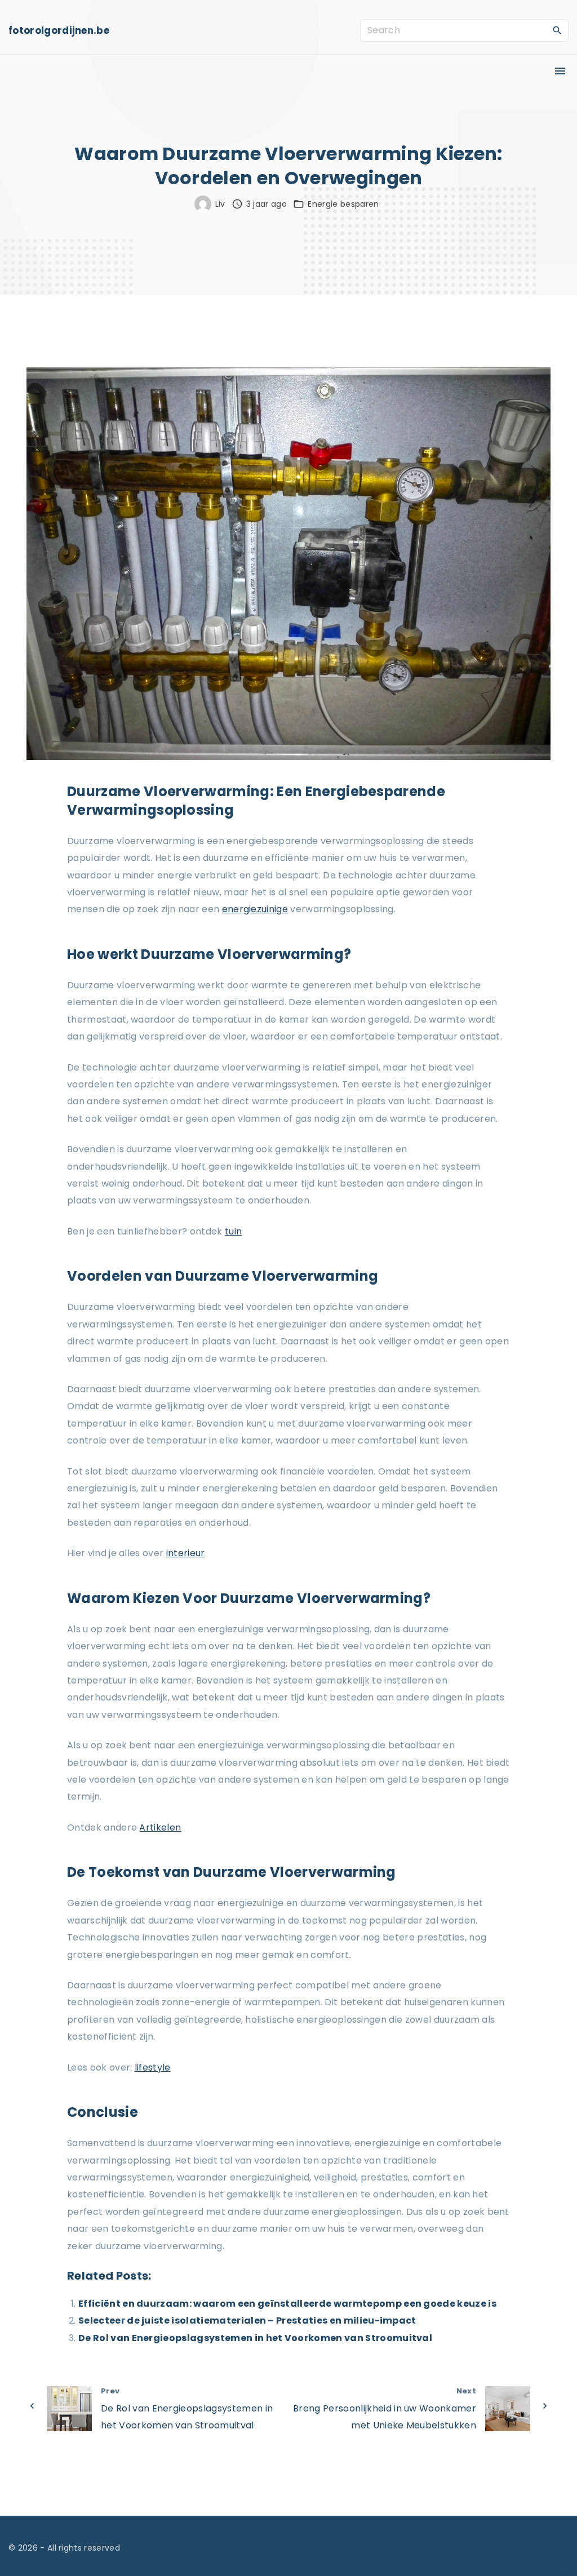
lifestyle (153, 2068)
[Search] (557, 30)
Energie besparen (343, 204)
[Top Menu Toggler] (560, 71)
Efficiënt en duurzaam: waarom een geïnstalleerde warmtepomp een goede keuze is (287, 2304)
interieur (186, 1553)
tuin (233, 1231)
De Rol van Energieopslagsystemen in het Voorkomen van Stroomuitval (255, 2338)
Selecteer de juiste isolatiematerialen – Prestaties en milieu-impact (247, 2320)
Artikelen (160, 1827)
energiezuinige (255, 909)
